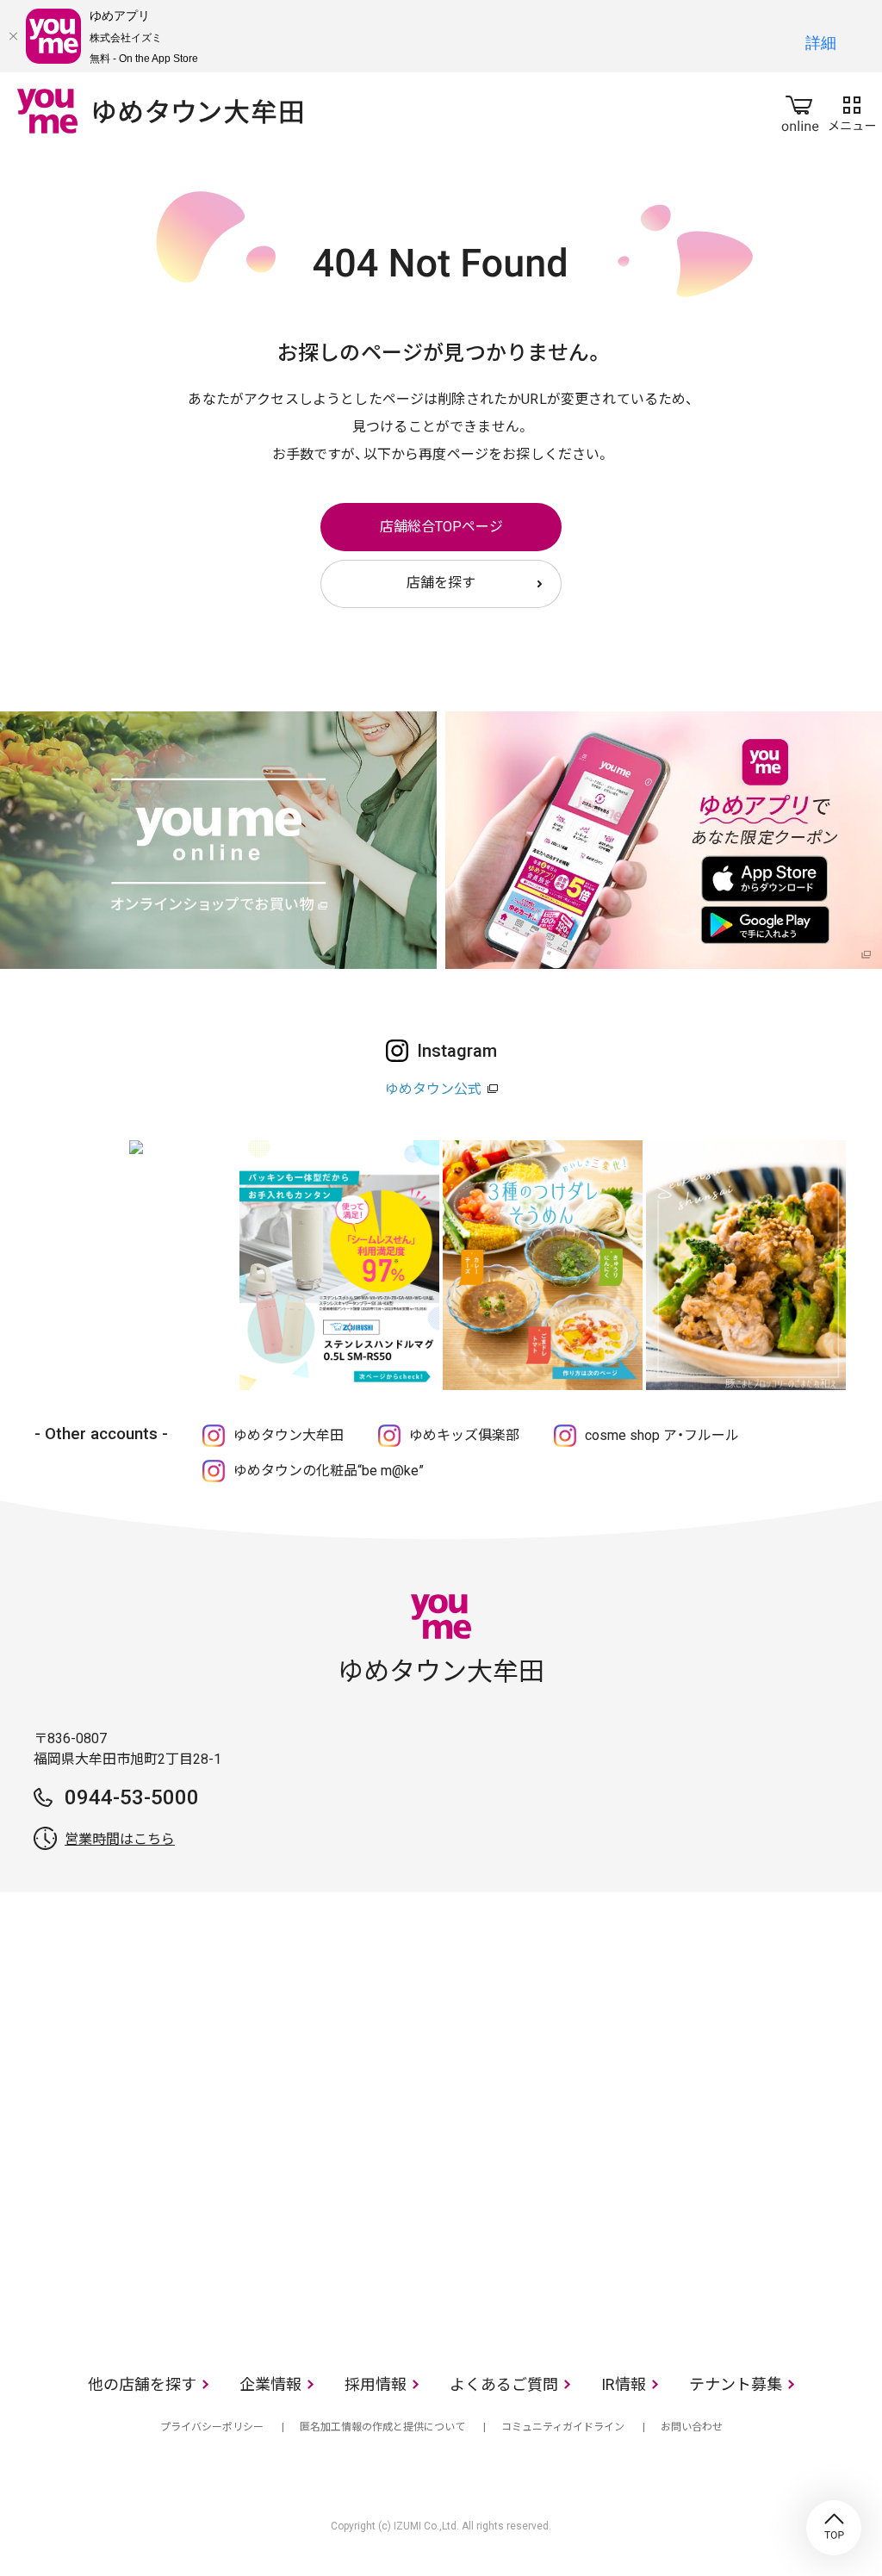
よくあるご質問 (504, 2384)
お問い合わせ (692, 2427)
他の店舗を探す (142, 2384)
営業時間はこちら (120, 1839)
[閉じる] (13, 36)
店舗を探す (441, 583)
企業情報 (270, 2384)
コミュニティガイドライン (563, 2427)
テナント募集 (736, 2384)
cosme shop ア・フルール (662, 1435)
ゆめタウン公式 (433, 1089)
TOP (834, 2528)
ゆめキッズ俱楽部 (464, 1435)
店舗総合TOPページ (441, 527)
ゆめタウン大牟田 (289, 1435)
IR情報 (624, 2384)
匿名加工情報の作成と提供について (382, 2427)
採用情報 (376, 2384)
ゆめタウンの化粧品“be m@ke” (329, 1471)
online (800, 110)
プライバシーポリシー (212, 2427)
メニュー (852, 110)
